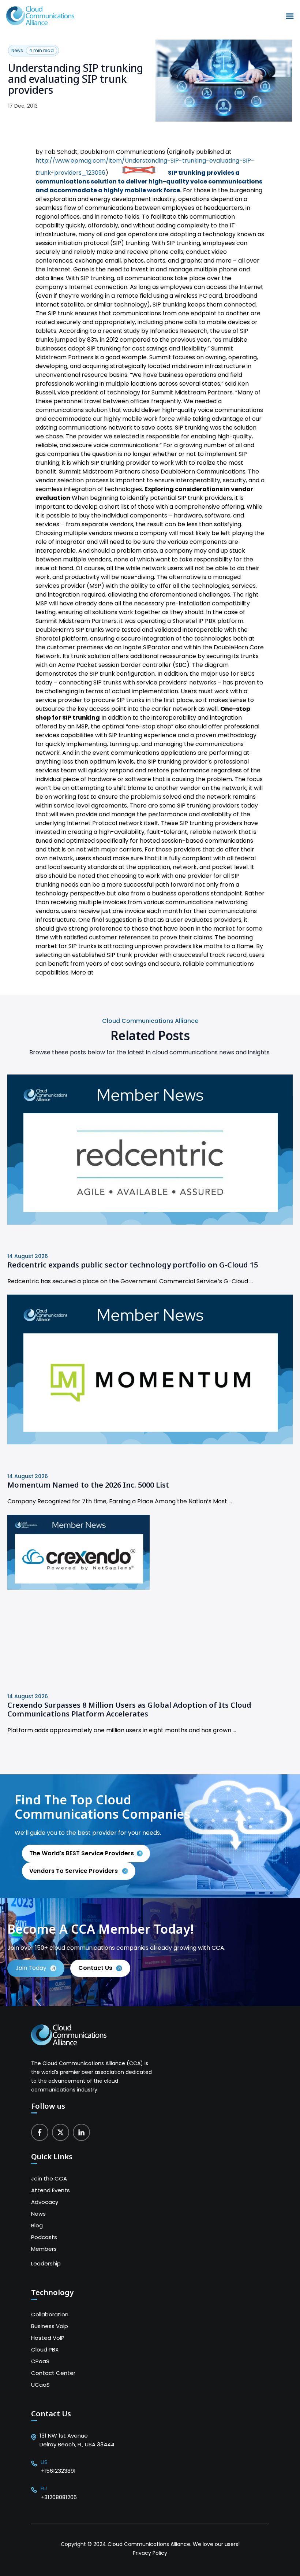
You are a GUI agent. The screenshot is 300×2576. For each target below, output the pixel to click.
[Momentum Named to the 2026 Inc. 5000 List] (150, 1442)
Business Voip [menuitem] (50, 2326)
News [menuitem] (38, 2214)
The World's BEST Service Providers (82, 1853)
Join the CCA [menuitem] (49, 2178)
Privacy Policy (150, 2553)
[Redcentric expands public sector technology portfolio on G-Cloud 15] (150, 1223)
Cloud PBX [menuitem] (45, 2349)
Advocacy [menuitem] (45, 2202)
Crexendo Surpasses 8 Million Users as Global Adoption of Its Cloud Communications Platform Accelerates (129, 1710)
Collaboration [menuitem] (50, 2314)
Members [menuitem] (44, 2249)
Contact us (95, 1968)
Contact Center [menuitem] (53, 2373)
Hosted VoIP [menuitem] (48, 2338)
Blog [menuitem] (37, 2225)
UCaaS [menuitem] (40, 2385)
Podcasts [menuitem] (44, 2237)
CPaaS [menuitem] (40, 2361)
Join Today (31, 1968)
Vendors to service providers (74, 1871)
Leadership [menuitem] (46, 2263)
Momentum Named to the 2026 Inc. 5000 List (88, 1485)
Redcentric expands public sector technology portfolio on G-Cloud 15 (133, 1265)
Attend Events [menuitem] (50, 2190)
